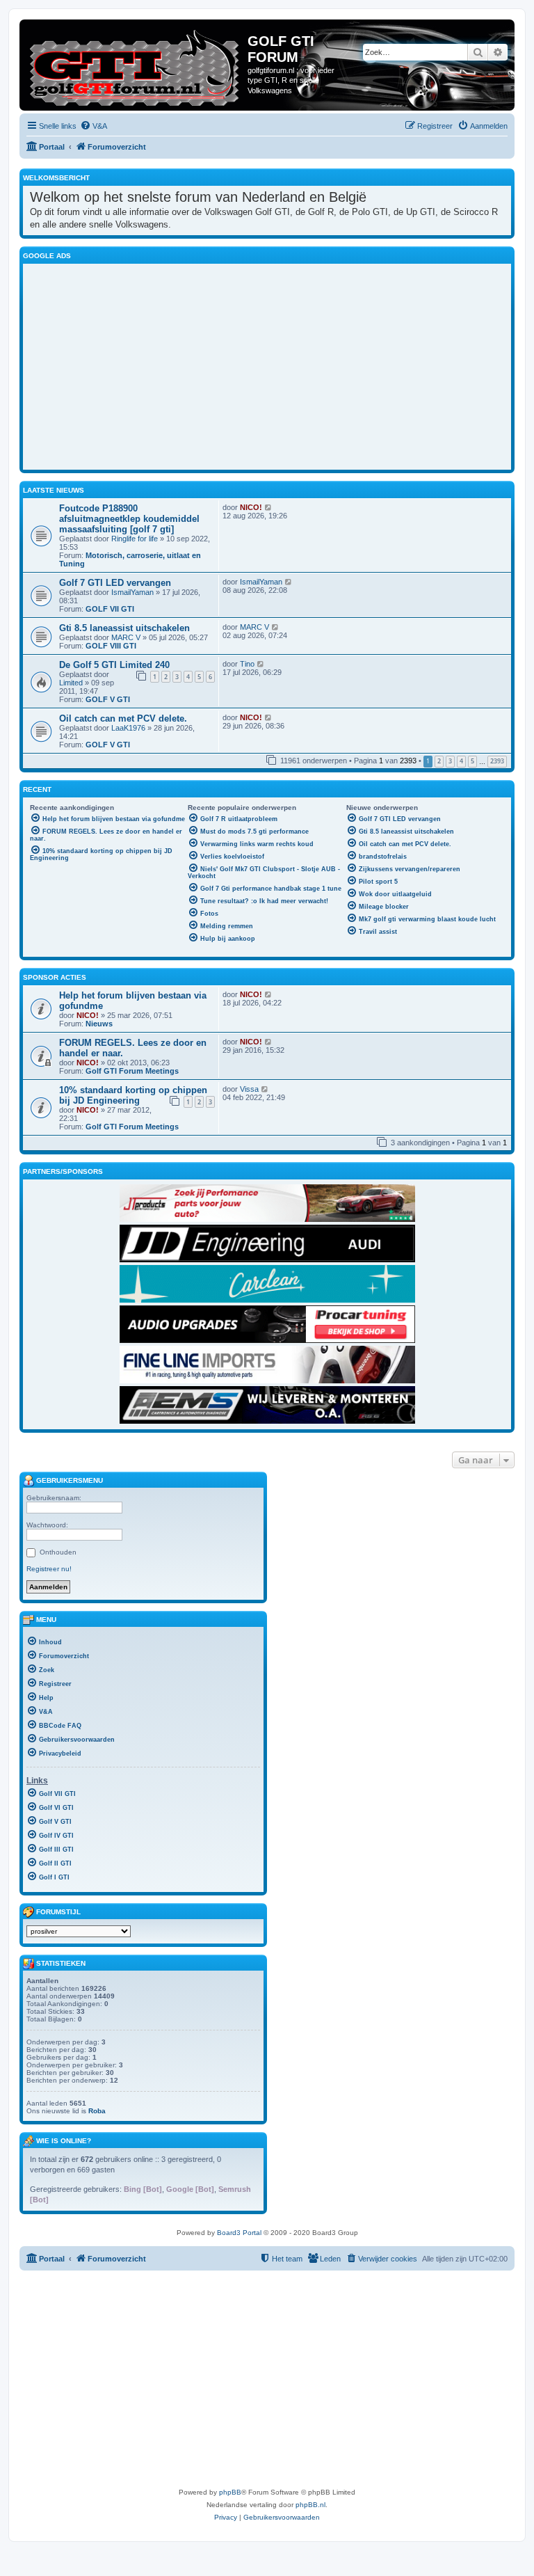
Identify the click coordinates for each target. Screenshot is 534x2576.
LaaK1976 (128, 728)
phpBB (230, 2492)
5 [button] (472, 761)
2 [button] (439, 761)
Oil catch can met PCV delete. (123, 718)
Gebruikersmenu (68, 1480)
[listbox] (79, 1931)
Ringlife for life (135, 539)
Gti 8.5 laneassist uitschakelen (124, 628)
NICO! (251, 507)
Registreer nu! (49, 1569)
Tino (247, 664)
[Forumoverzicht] (135, 65)
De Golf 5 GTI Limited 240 (114, 665)
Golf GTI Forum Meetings (132, 1071)
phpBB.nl (310, 2505)
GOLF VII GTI (110, 609)
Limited (71, 683)
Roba (97, 2111)
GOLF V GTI (108, 699)
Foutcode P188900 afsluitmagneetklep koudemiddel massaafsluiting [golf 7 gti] (129, 519)
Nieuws (99, 1024)
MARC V (126, 637)
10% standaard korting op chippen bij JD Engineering (133, 1095)
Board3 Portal (239, 2233)
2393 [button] (497, 761)
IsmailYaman (132, 592)
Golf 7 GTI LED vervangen (115, 583)
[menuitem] (94, 126)
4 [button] (461, 761)
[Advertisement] (282, 365)
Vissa (249, 1089)
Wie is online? (64, 2141)
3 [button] (450, 761)
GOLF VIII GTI (111, 646)
